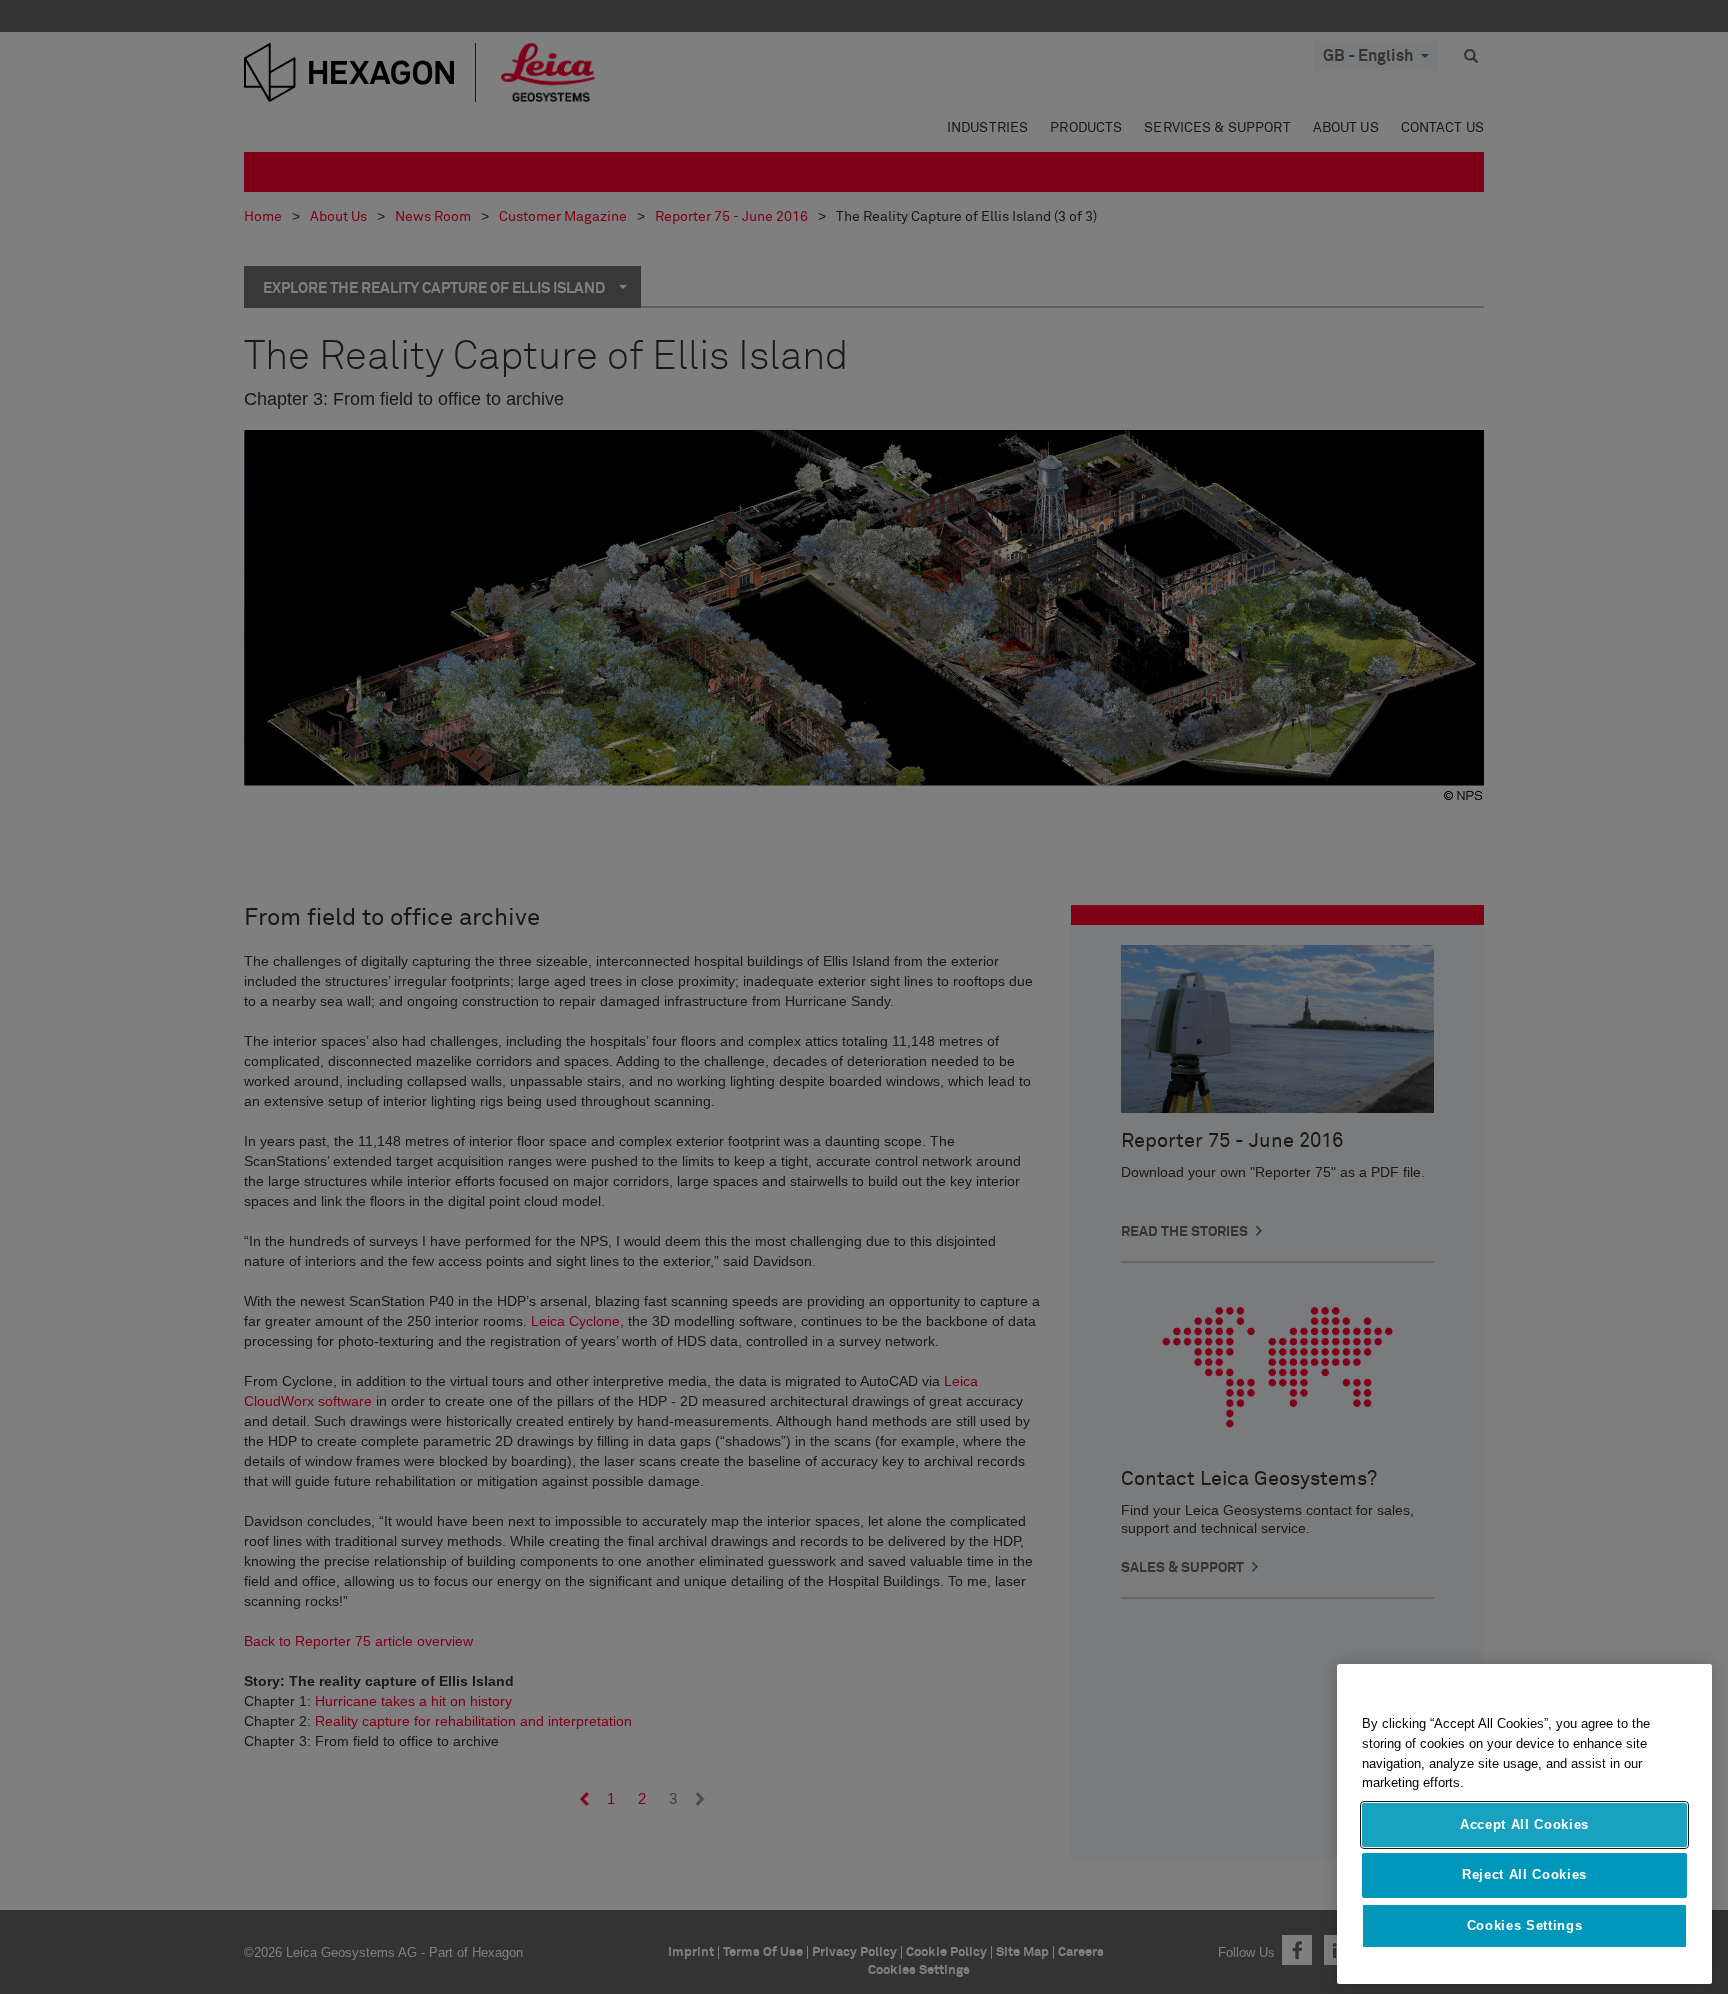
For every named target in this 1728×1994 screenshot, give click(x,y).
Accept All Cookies (1524, 1824)
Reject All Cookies (1524, 1874)
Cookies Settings (1525, 1925)
